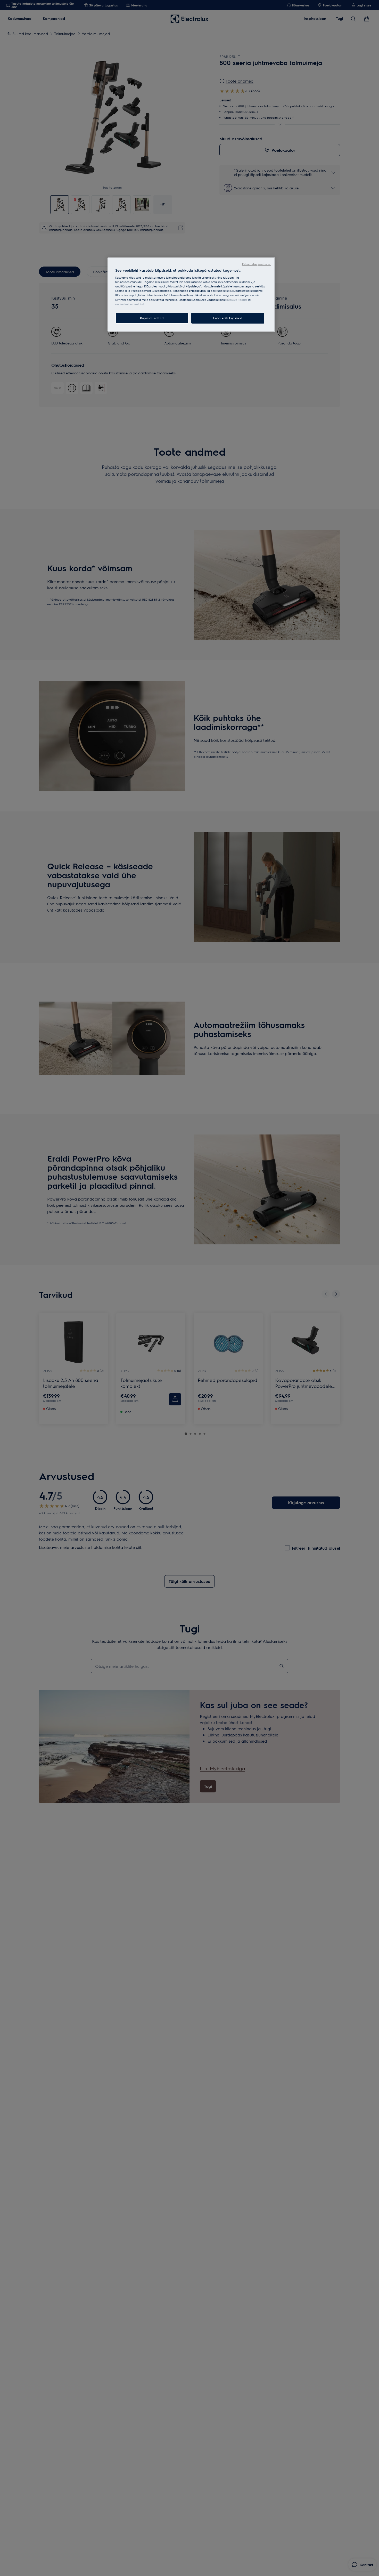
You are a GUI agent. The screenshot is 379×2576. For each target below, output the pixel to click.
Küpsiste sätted (152, 318)
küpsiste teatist (237, 300)
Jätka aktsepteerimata (257, 264)
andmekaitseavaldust (130, 304)
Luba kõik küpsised (228, 318)
